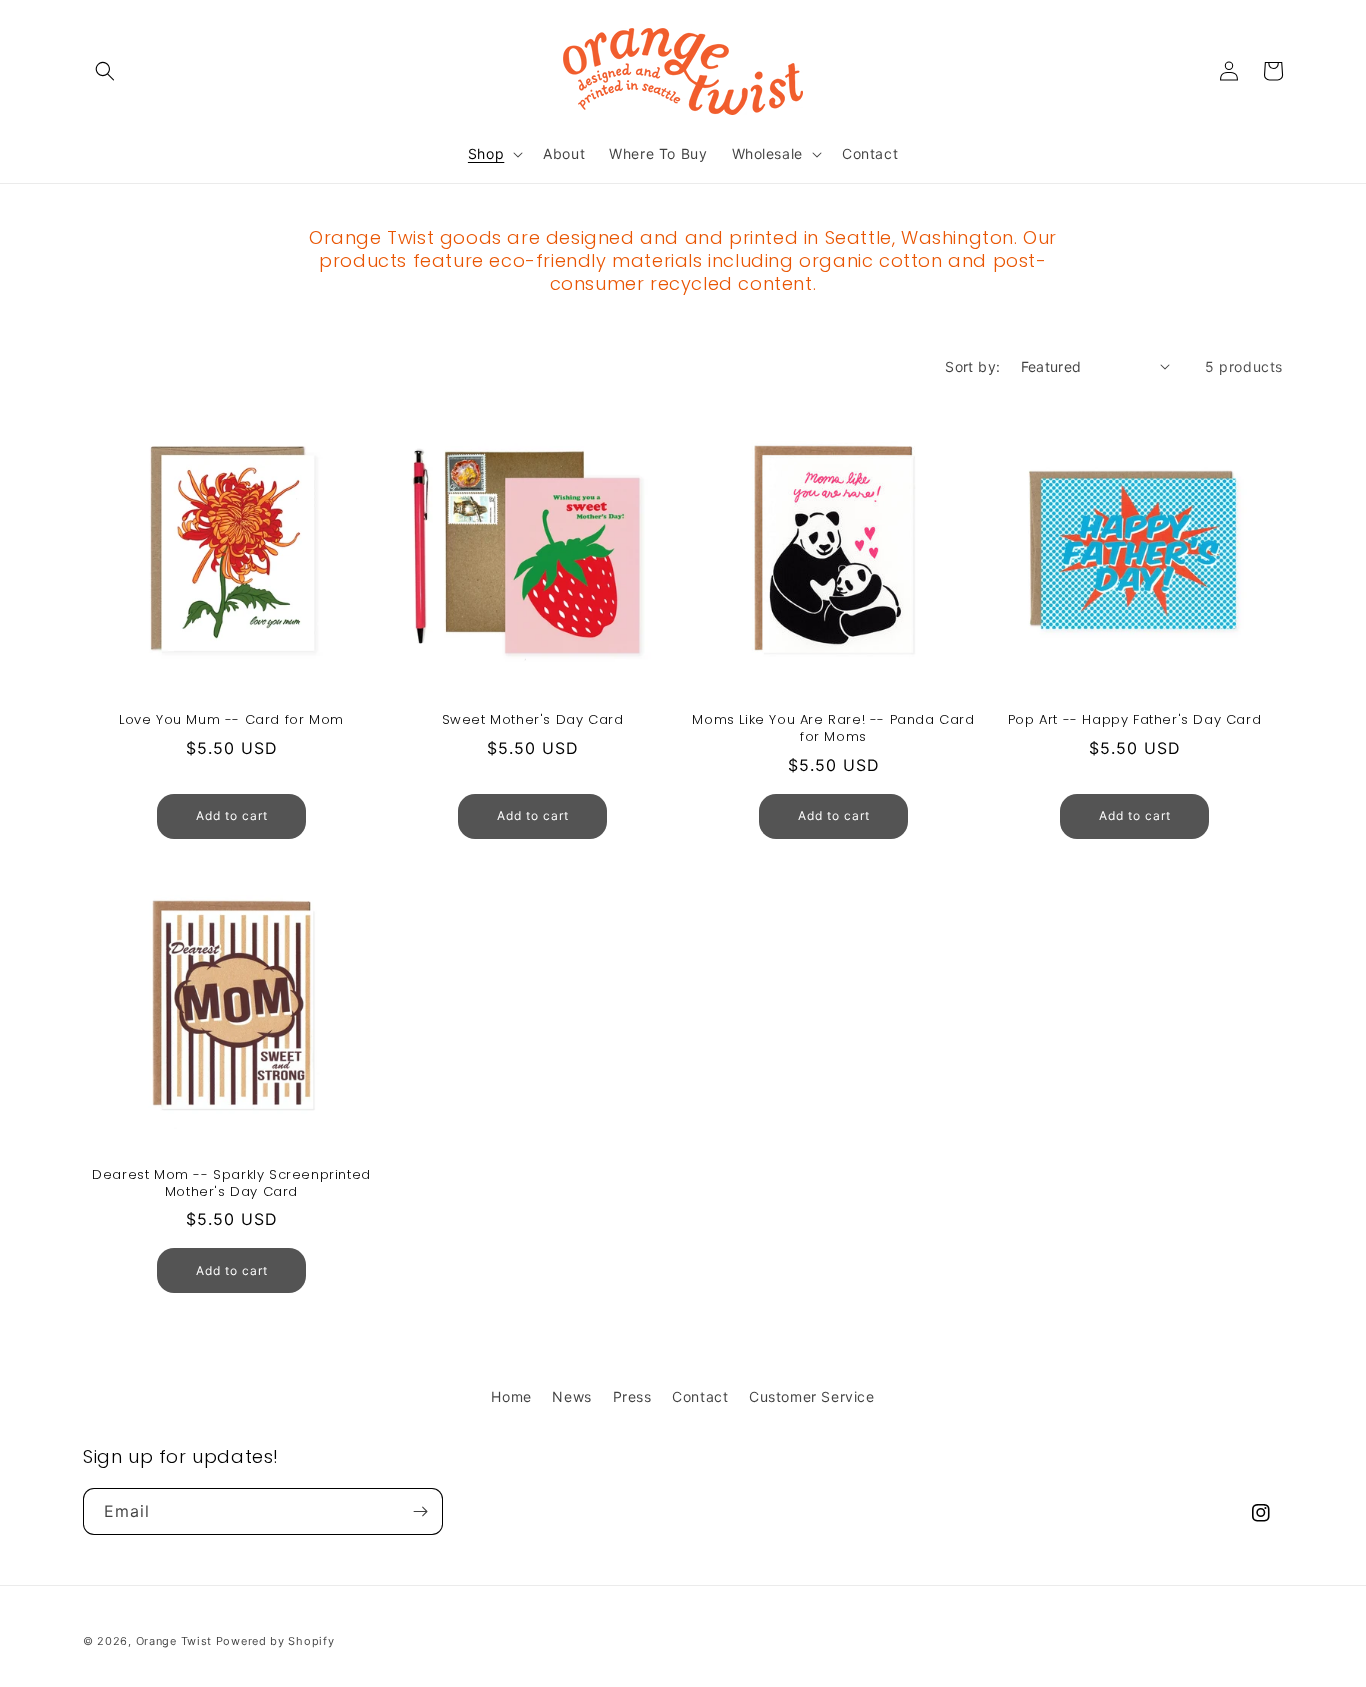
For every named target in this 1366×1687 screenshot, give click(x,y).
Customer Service (812, 1396)
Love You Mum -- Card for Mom (231, 720)
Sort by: (972, 366)
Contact (700, 1396)
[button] (105, 71)
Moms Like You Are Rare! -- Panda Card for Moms (833, 729)
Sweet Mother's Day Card (533, 720)
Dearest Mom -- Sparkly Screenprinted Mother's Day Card (231, 1184)
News (571, 1396)
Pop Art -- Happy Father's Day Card (1134, 720)
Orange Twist (174, 1641)
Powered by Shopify (275, 1641)
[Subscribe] (420, 1511)
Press (632, 1396)
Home (511, 1396)
